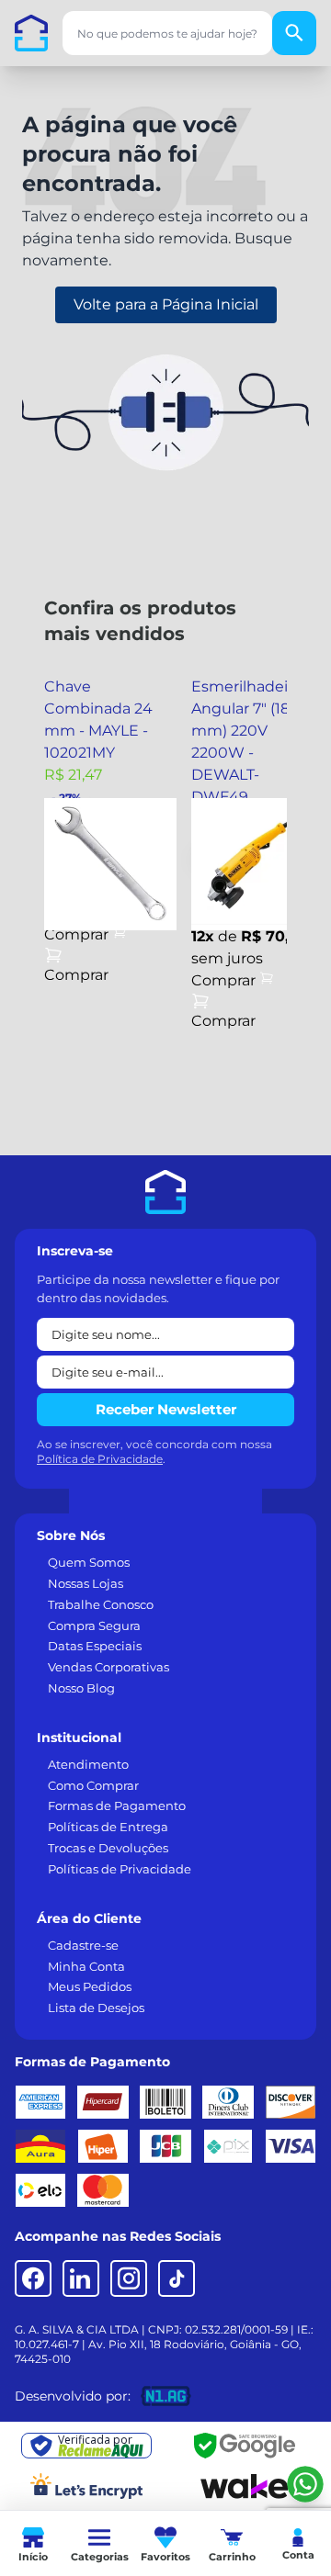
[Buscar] (294, 33)
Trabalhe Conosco (101, 1604)
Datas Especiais (95, 1646)
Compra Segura (94, 1625)
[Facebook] (33, 2278)
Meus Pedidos (90, 1986)
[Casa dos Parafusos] (31, 33)
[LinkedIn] (81, 2278)
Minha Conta (86, 1966)
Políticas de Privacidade (120, 1869)
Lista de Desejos (96, 2008)
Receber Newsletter (166, 1409)
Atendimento (88, 1764)
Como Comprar (93, 1785)
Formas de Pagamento (117, 1805)
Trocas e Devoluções (108, 1848)
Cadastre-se (83, 1945)
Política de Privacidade (100, 1459)
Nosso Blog (81, 1688)
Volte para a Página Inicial (166, 304)
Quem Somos (89, 1562)
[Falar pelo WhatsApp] (305, 2484)
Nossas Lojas (86, 1583)
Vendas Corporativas (108, 1667)
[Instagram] (129, 2278)
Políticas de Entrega (108, 1827)
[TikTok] (177, 2278)
